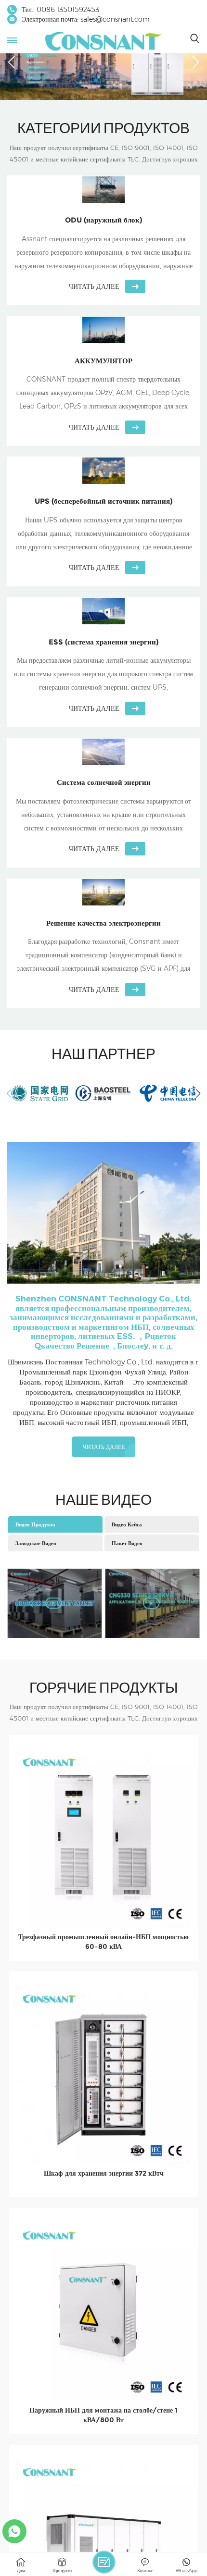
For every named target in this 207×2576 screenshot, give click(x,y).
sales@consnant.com (115, 19)
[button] (96, 80)
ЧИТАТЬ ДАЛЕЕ (104, 1447)
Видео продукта (35, 1524)
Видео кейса (127, 1524)
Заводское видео (36, 1543)
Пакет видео (127, 1543)
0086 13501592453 (68, 10)
